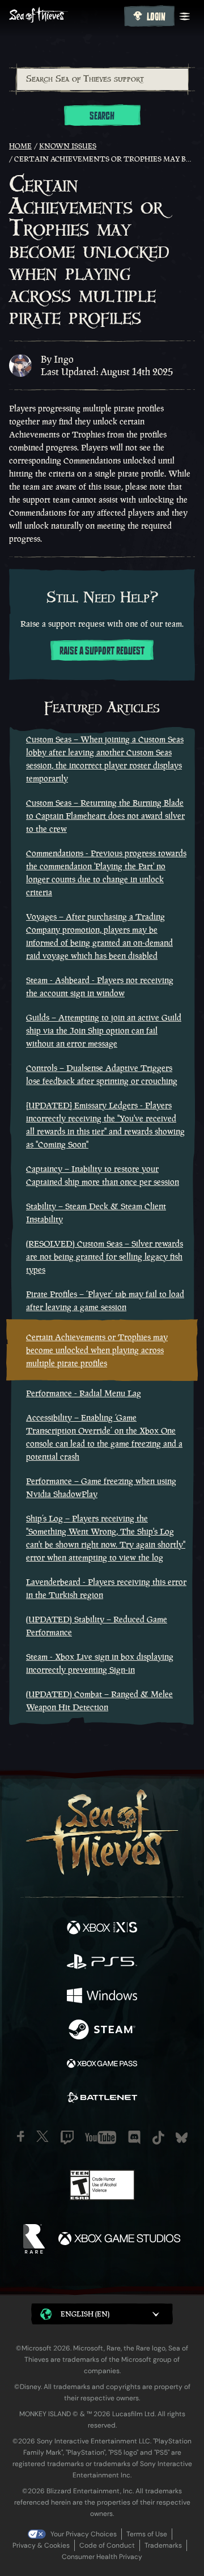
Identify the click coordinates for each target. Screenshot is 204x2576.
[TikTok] (158, 2138)
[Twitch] (67, 2137)
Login (156, 17)
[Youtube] (101, 2137)
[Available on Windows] (102, 1997)
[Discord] (134, 2137)
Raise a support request (102, 651)
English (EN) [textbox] (85, 2314)
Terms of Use (147, 2534)
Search (102, 116)
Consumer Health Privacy (102, 2557)
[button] (102, 2314)
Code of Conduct (107, 2545)
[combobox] (102, 79)
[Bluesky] (182, 2138)
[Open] (185, 16)
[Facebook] (21, 2136)
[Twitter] (42, 2136)
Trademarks (163, 2545)
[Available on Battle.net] (102, 2099)
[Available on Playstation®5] (102, 1963)
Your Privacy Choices (84, 2534)
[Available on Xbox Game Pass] (102, 2065)
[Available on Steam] (102, 2031)
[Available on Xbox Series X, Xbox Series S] (102, 1929)
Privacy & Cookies (41, 2545)
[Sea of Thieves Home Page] (64, 16)
